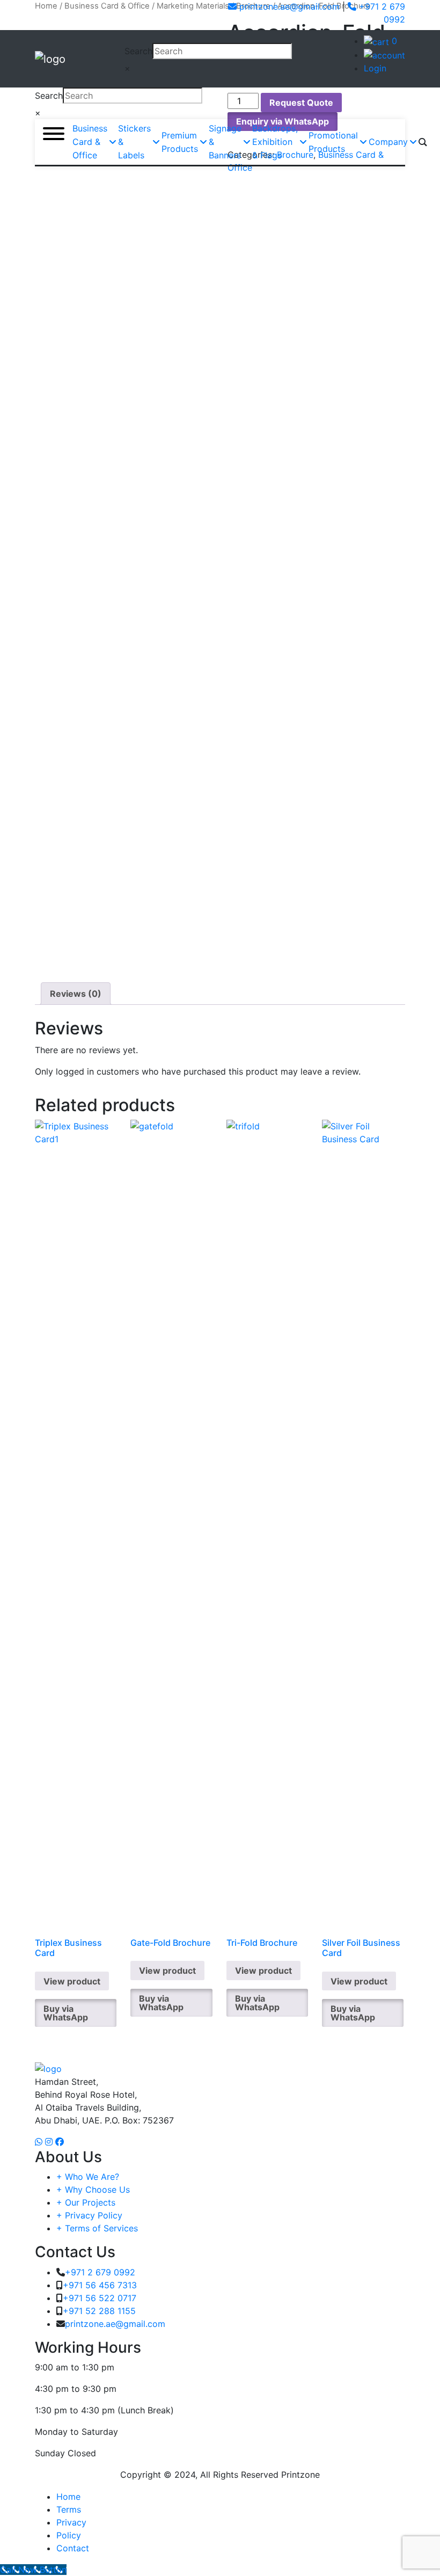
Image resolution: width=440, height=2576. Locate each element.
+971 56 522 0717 (100, 2298)
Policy (69, 2535)
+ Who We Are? (88, 2177)
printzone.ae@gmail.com (288, 6)
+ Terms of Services (97, 2228)
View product (72, 1981)
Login (375, 68)
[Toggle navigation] (58, 15)
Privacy (71, 2522)
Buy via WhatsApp (66, 2013)
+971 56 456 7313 (100, 2285)
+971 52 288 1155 (99, 2311)
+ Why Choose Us (93, 2190)
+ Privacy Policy (89, 2215)
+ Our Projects (86, 2202)
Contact (73, 2548)
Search (138, 51)
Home (68, 2497)
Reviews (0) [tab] (76, 994)
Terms (69, 2509)
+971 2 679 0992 (100, 2272)
